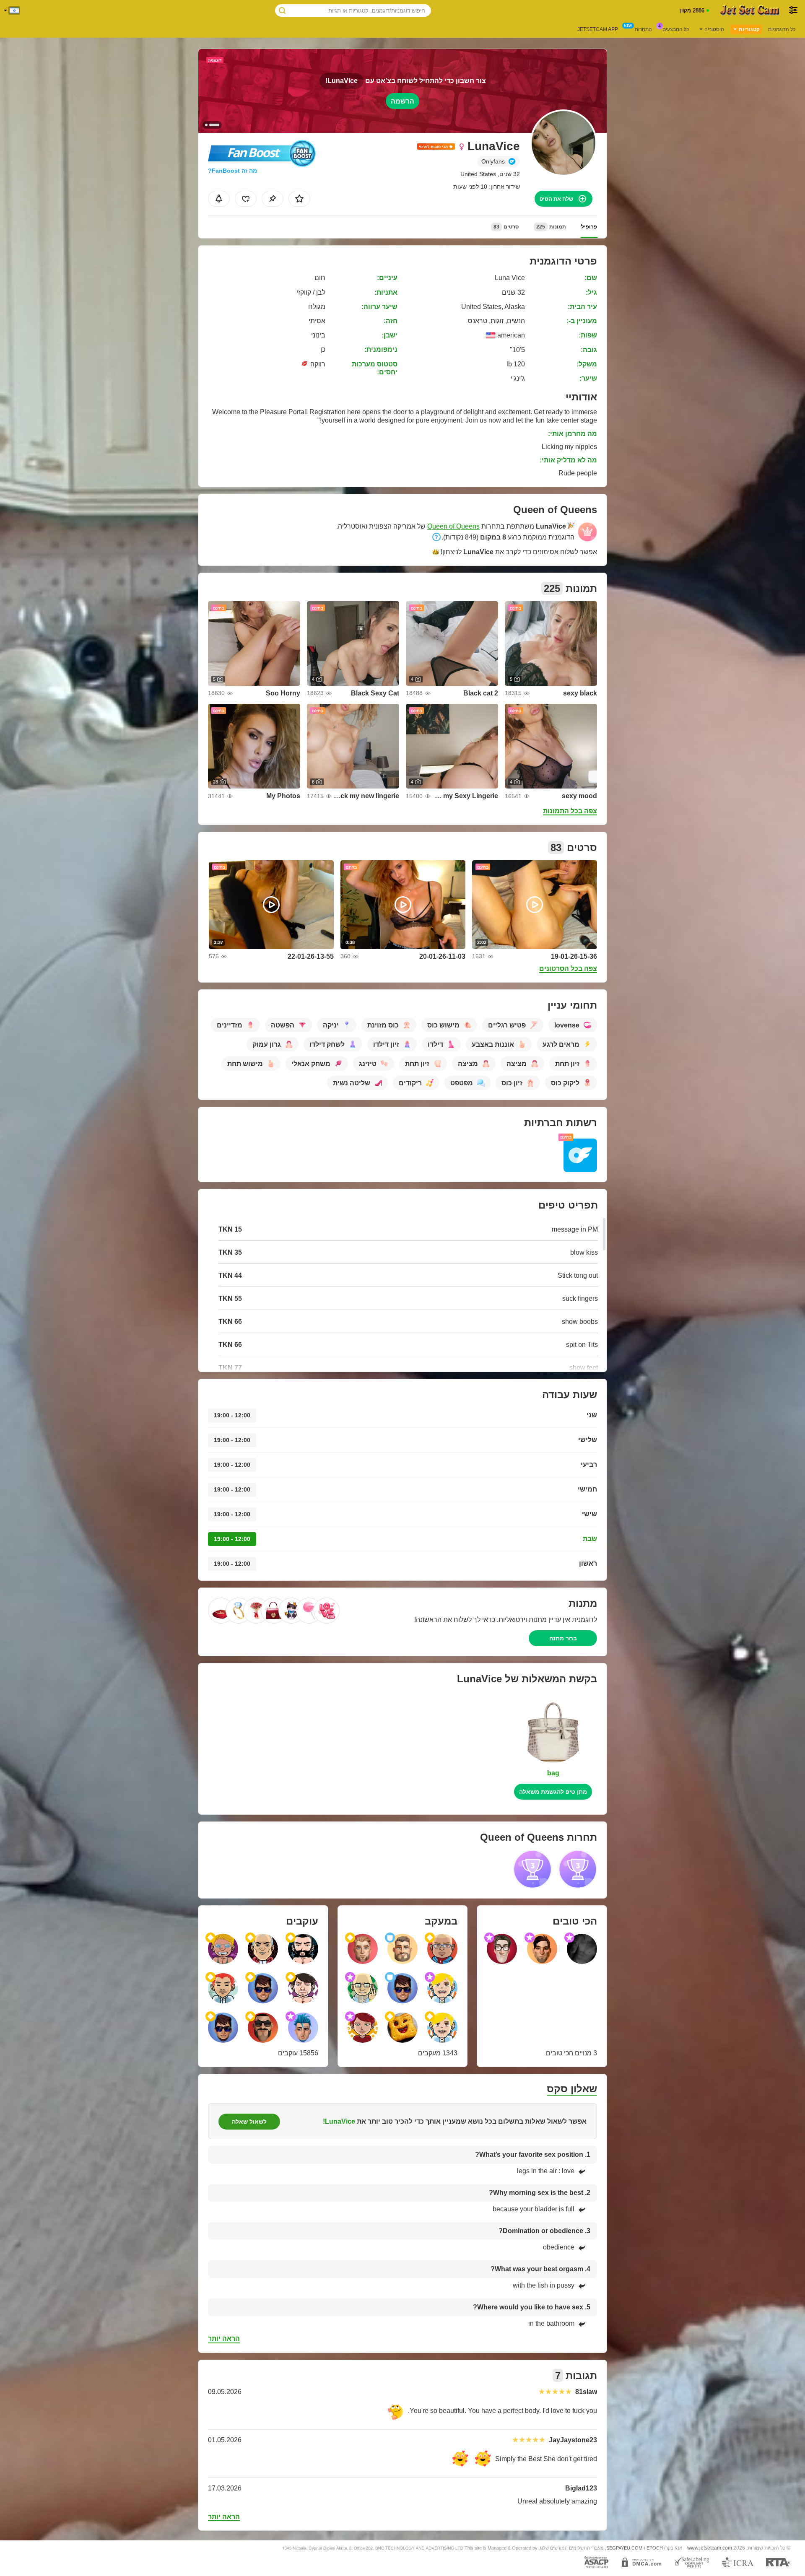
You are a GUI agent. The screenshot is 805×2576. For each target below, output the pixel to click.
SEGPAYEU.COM (624, 2548)
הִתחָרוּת (643, 29)
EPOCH (655, 2548)
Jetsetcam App (598, 29)
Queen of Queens (453, 526)
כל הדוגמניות (782, 29)
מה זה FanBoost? (232, 171)
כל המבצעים (676, 29)
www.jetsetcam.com (710, 2548)
